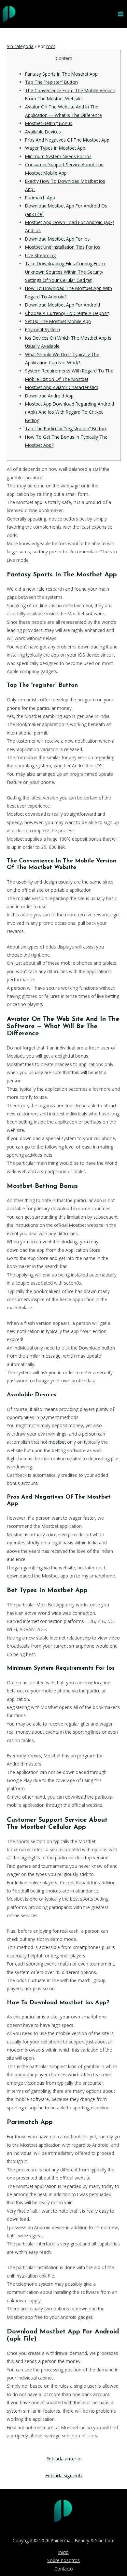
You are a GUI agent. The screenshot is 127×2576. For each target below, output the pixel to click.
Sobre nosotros (63, 2560)
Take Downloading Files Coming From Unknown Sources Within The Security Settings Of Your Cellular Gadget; (65, 272)
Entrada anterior (64, 2458)
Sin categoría (20, 46)
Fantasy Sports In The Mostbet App (61, 74)
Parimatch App (40, 198)
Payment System (42, 329)
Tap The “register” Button (51, 82)
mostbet (57, 1442)
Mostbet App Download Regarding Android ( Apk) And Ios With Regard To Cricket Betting (70, 412)
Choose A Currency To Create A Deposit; (67, 313)
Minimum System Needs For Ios (58, 156)
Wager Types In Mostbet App (55, 148)
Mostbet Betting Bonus (49, 123)
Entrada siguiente (64, 2475)
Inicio (63, 2552)
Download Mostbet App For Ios (57, 239)
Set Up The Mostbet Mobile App (58, 321)
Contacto (64, 2569)
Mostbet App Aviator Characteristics (62, 387)
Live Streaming (40, 255)
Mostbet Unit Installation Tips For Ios (63, 247)
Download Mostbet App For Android (63, 305)
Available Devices (43, 132)
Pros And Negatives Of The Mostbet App (67, 140)
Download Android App (49, 396)
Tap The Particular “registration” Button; (66, 428)
